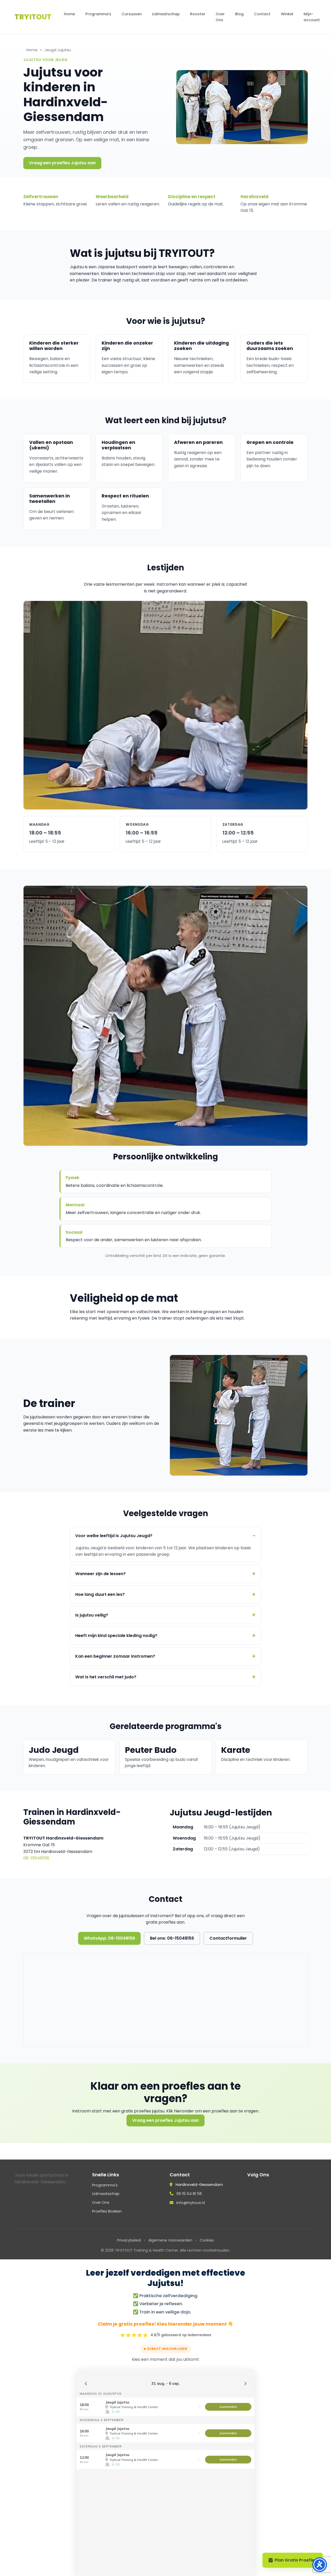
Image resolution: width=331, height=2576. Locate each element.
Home (69, 14)
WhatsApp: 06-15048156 (109, 1938)
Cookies (207, 2240)
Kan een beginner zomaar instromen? (115, 1656)
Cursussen (132, 14)
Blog (239, 14)
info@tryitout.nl (191, 2203)
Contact (262, 14)
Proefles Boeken (107, 2211)
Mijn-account (312, 17)
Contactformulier (228, 1938)
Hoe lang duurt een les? (100, 1594)
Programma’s (98, 14)
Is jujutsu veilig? (92, 1615)
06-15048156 (36, 1858)
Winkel (287, 14)
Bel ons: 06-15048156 (172, 1938)
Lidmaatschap (166, 14)
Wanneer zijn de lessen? (100, 1574)
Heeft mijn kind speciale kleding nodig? (116, 1636)
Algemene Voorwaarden (170, 2240)
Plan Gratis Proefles (296, 2560)
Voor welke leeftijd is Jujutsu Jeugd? (114, 1536)
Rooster (198, 14)
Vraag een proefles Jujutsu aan (62, 163)
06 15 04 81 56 (189, 2194)
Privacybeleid (129, 2240)
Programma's (105, 2185)
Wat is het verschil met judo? (106, 1677)
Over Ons (220, 17)
